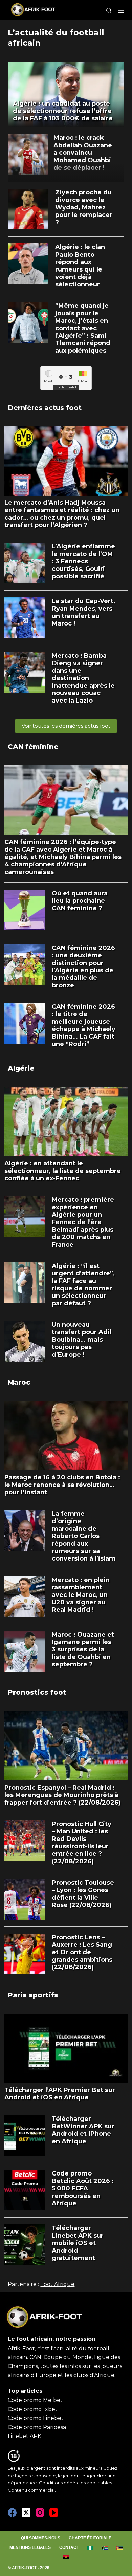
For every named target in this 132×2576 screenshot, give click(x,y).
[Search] (109, 10)
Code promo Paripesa (37, 2427)
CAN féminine (33, 747)
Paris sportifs (33, 1995)
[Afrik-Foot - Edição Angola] (66, 2557)
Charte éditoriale (90, 2538)
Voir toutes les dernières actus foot (66, 726)
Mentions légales (30, 2547)
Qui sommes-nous (41, 2538)
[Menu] (121, 10)
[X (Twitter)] (26, 2513)
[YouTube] (54, 2513)
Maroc (19, 1382)
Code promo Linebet (36, 2418)
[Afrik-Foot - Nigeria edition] (91, 2548)
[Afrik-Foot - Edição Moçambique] (120, 2548)
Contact (69, 2547)
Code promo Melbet (35, 2400)
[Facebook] (12, 2513)
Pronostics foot (37, 1692)
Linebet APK (25, 2436)
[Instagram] (40, 2513)
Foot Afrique (57, 2284)
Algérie (21, 1068)
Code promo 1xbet (33, 2409)
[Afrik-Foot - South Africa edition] (105, 2548)
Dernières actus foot (45, 408)
